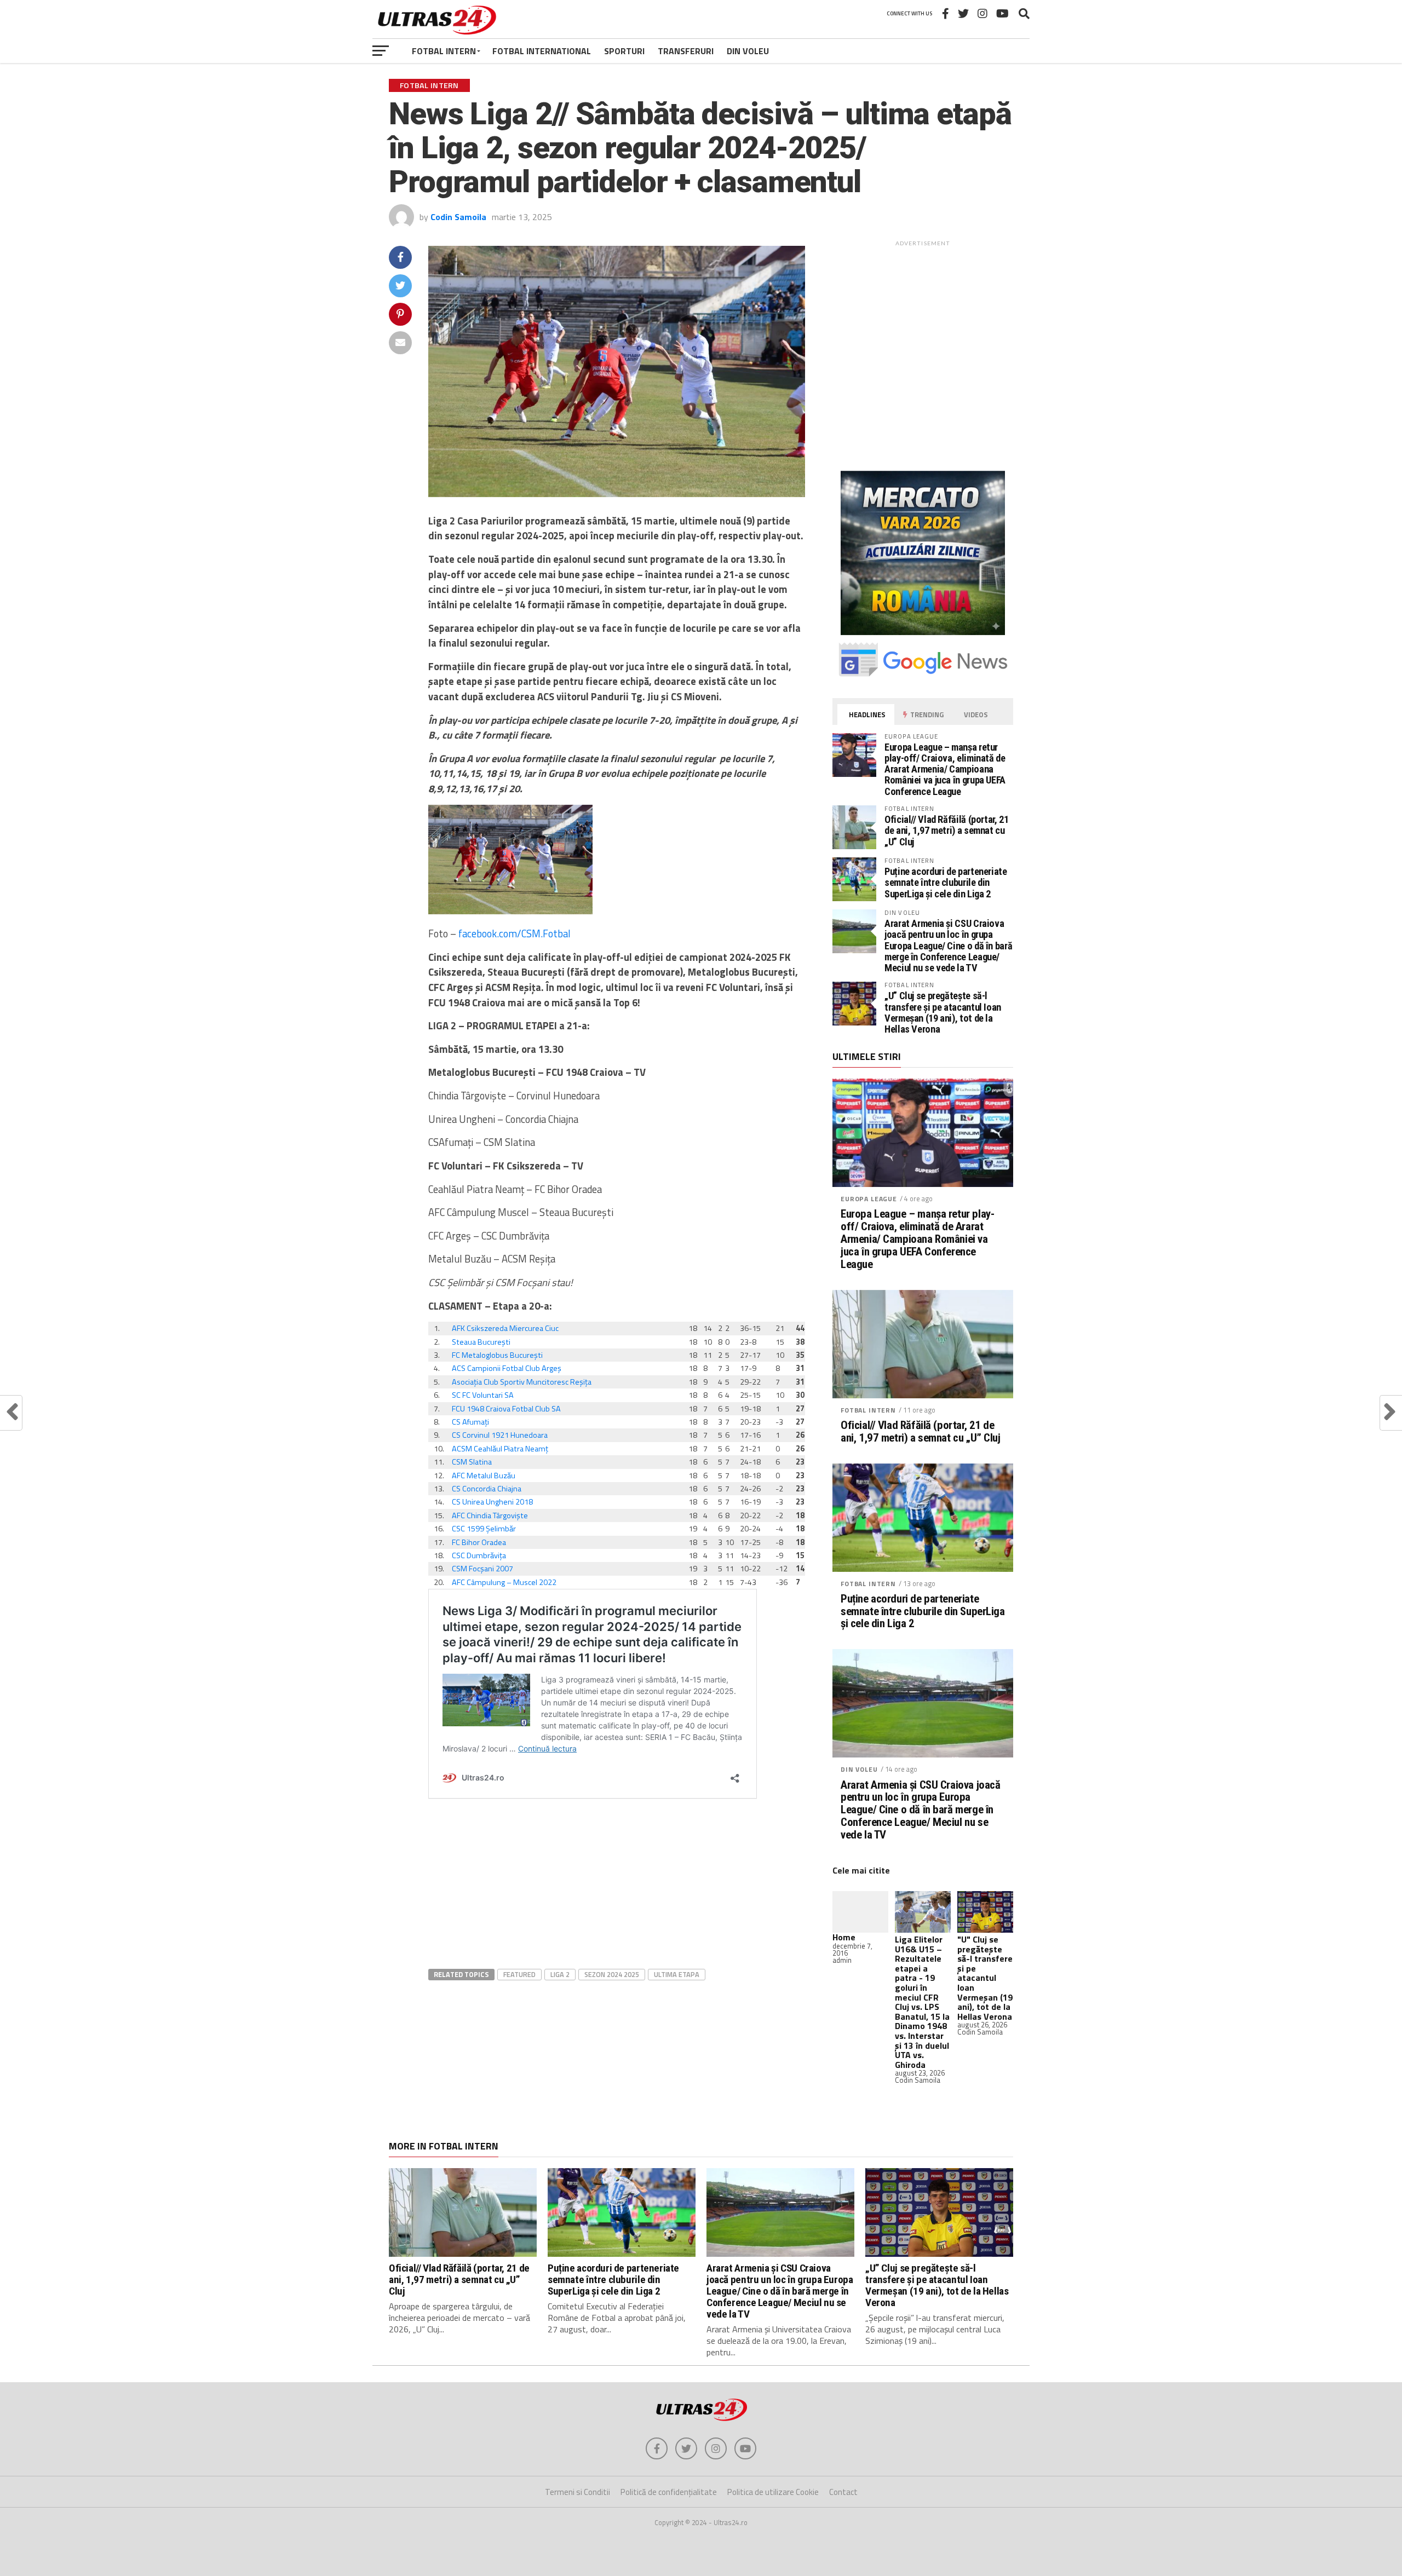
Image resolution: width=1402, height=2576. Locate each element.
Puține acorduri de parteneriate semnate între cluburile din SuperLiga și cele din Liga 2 (946, 882)
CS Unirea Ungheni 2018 (492, 1502)
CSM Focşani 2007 (482, 1569)
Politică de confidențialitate (669, 2492)
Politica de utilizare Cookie (773, 2492)
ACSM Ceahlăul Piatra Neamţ (500, 1449)
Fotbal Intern (444, 51)
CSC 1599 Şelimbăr (484, 1529)
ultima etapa (677, 1974)
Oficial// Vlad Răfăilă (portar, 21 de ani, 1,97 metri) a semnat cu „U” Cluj (947, 830)
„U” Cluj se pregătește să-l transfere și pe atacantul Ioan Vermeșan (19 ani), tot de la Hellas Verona (943, 1012)
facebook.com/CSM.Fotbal (515, 933)
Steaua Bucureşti (481, 1342)
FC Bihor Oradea (479, 1542)
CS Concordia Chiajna (487, 1489)
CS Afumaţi (470, 1422)
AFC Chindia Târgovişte (490, 1515)
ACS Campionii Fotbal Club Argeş (507, 1368)
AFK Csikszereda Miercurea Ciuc (505, 1328)
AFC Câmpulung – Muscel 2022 (504, 1582)
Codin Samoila (458, 217)
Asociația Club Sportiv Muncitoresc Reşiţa (522, 1382)
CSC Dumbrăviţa (479, 1555)
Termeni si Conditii (578, 2492)
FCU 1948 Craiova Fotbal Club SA (506, 1409)
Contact (843, 2492)
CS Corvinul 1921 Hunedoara (500, 1435)
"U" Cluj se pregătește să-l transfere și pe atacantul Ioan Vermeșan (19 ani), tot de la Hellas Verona (985, 1978)
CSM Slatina (472, 1462)
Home (844, 1937)
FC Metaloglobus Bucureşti (497, 1355)
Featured (519, 1974)
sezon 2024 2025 (612, 1974)
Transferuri (686, 51)
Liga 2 (560, 1974)
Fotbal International (542, 51)
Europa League (869, 1199)
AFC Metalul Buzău (484, 1476)
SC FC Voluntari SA (483, 1395)
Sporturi (624, 51)
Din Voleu (748, 51)
